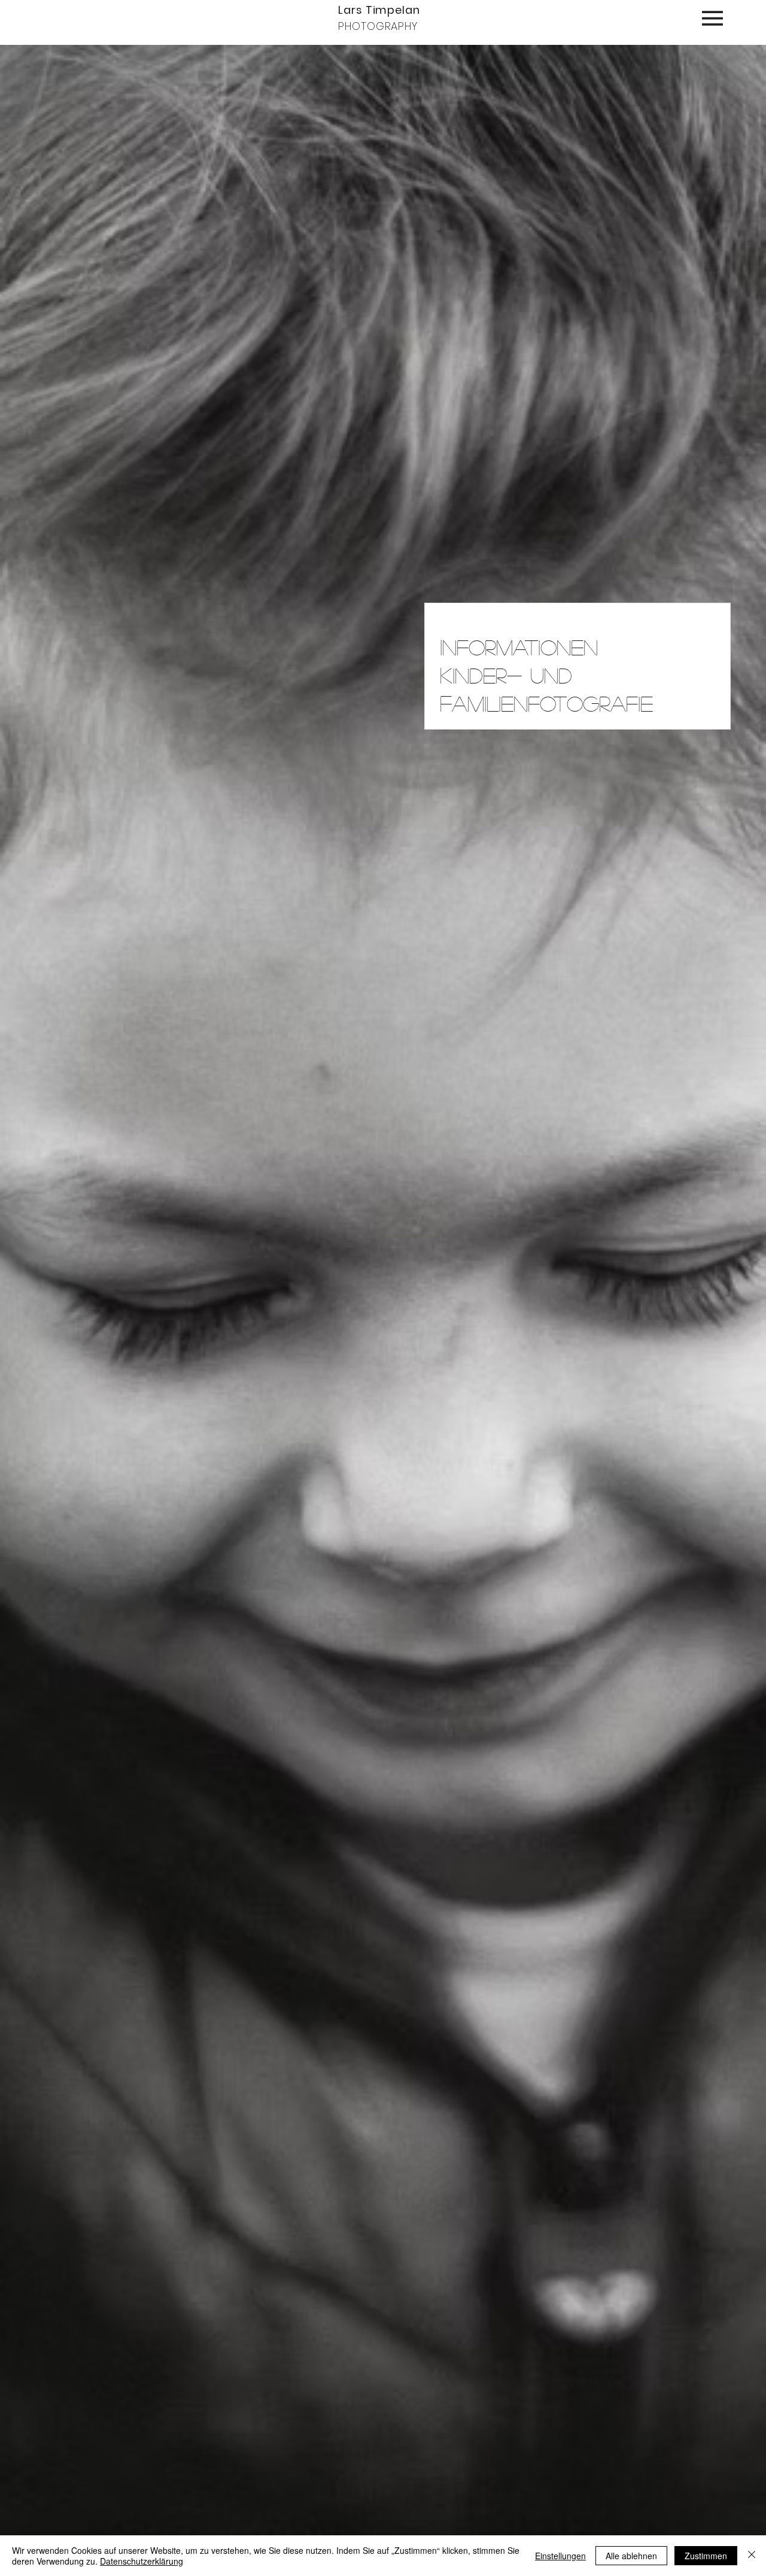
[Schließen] (752, 2556)
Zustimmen (706, 2556)
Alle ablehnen (631, 2556)
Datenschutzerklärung (142, 2561)
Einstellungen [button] (560, 2556)
